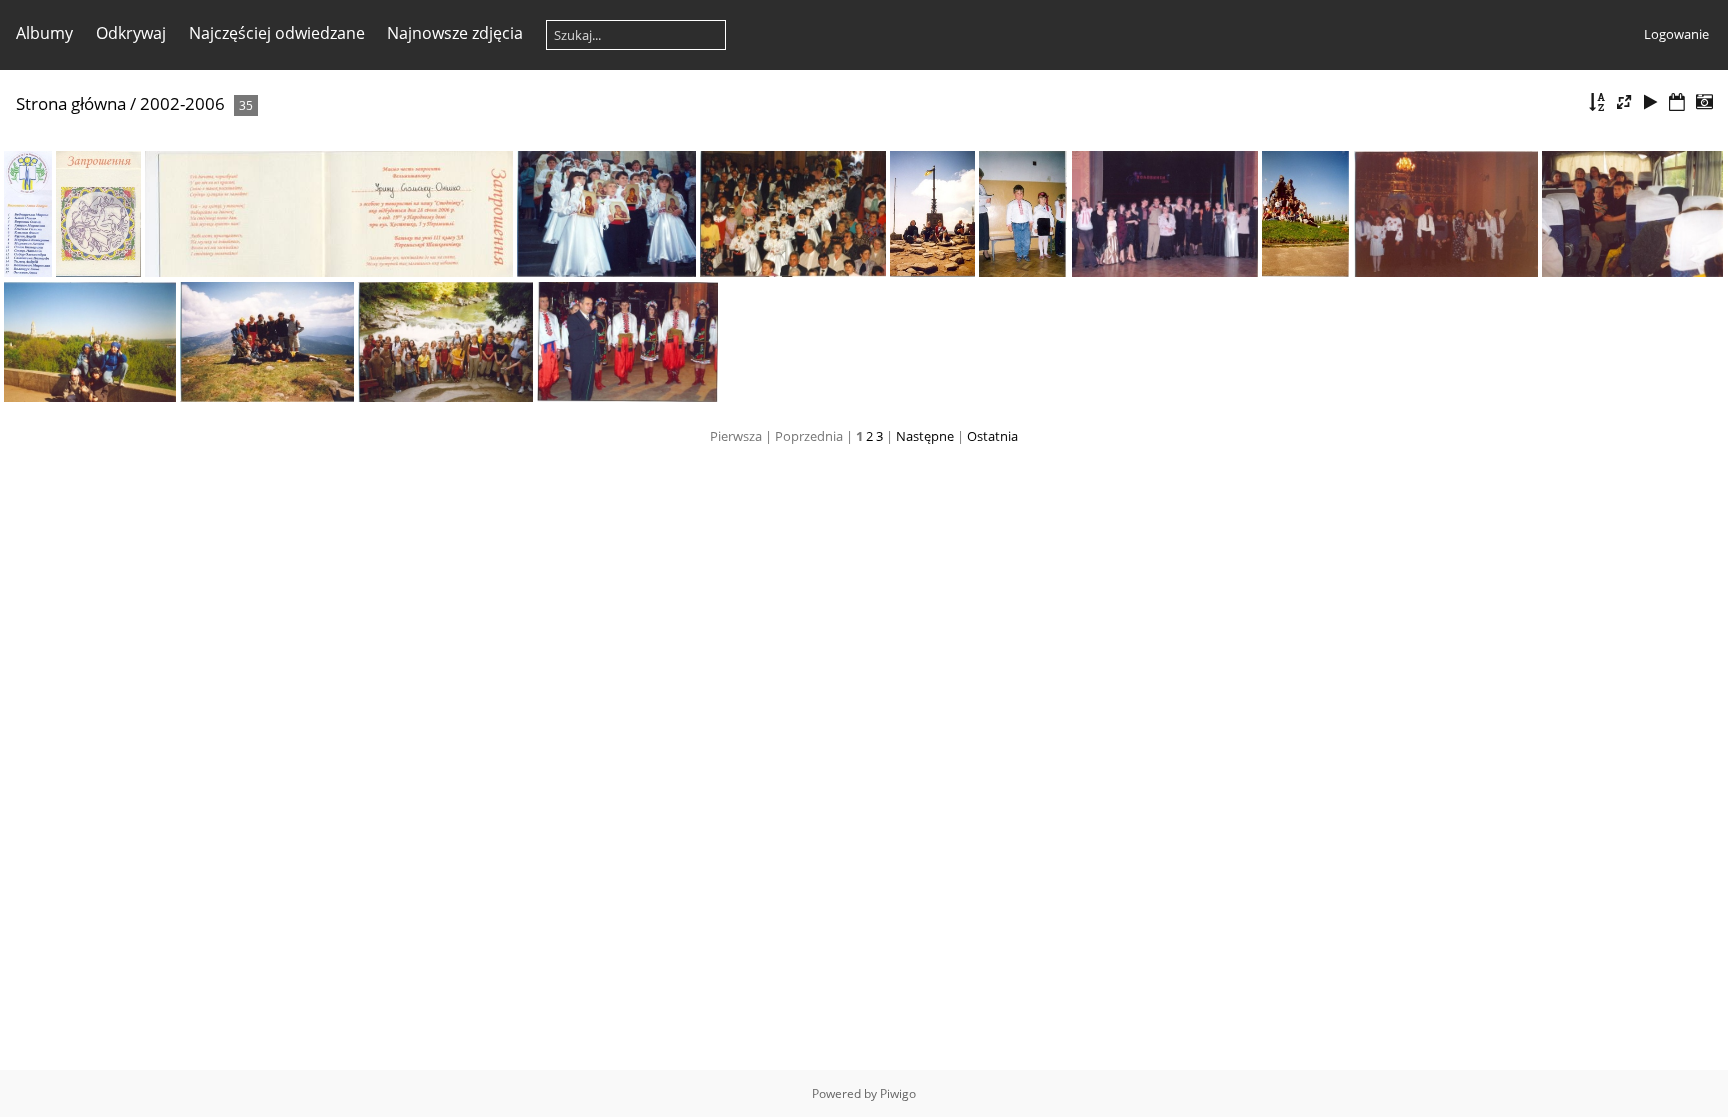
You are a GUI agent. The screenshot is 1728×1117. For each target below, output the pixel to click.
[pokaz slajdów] (1651, 102)
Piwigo (898, 1093)
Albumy (44, 33)
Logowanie (1676, 34)
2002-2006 (182, 103)
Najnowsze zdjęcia (455, 33)
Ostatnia (992, 436)
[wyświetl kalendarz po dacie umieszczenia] (1677, 102)
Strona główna (71, 103)
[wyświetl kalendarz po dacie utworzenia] (1704, 102)
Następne (925, 436)
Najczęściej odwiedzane (277, 33)
